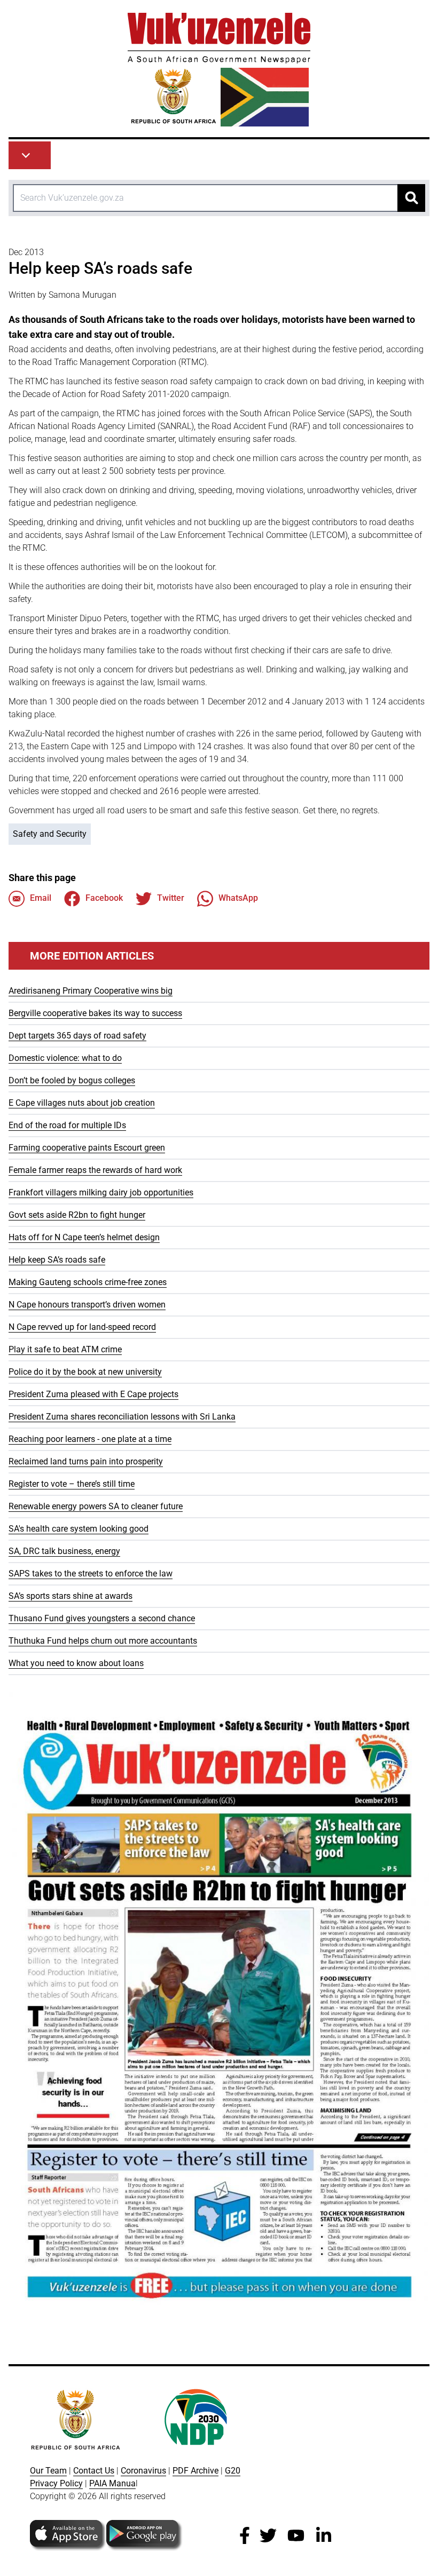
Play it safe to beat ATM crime (65, 1349)
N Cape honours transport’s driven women (87, 1305)
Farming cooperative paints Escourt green (87, 1148)
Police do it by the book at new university (85, 1372)
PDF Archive (195, 2471)
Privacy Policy (56, 2483)
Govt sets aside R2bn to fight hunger (77, 1215)
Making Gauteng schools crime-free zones (88, 1282)
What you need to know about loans (76, 1663)
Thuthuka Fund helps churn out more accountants (103, 1641)
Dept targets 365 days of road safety (77, 1036)
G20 (233, 2471)
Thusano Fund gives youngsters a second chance (102, 1618)
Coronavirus (143, 2471)
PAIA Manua (112, 2483)
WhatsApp (238, 898)
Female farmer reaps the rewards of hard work (95, 1170)
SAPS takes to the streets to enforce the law (91, 1574)
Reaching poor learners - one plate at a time (90, 1439)
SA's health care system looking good (79, 1529)
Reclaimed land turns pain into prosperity (86, 1461)
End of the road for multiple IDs (67, 1125)
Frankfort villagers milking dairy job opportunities (101, 1192)
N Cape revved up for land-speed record (82, 1327)
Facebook (104, 898)
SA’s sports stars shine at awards (71, 1596)
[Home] (219, 70)
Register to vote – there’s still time (72, 1484)
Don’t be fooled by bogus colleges (72, 1080)
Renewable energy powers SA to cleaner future (96, 1506)
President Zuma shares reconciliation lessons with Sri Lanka (122, 1417)
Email (41, 898)
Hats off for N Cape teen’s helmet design (84, 1237)
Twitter (171, 898)
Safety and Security (50, 834)
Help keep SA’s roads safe (57, 1260)
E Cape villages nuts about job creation (82, 1103)
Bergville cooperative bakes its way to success (95, 1013)
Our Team (48, 2471)
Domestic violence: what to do (65, 1058)
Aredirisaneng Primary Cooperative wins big (91, 991)
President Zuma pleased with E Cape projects (93, 1394)
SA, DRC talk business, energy (64, 1551)
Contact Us (94, 2471)
